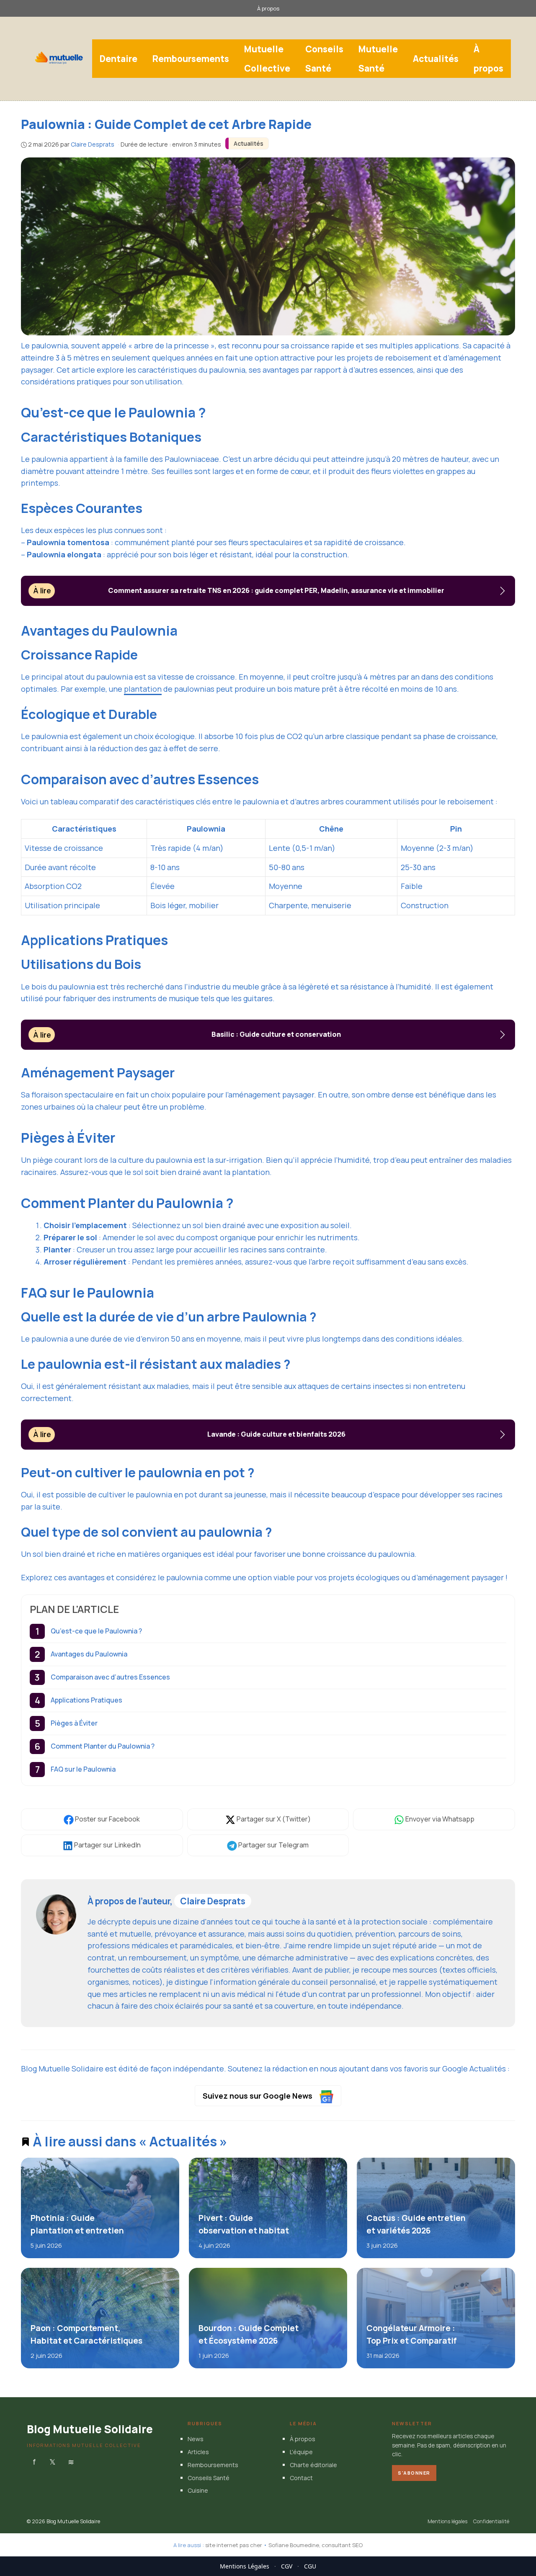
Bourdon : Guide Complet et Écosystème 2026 (248, 2334)
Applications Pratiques (86, 1700)
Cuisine (198, 2491)
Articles (198, 2452)
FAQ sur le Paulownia (83, 1769)
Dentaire (119, 59)
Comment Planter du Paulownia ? (103, 1746)
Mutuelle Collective (267, 59)
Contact (301, 2478)
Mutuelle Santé (378, 59)
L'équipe (301, 2452)
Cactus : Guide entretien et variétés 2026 (416, 2224)
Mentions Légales (245, 2566)
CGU (310, 2566)
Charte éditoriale (313, 2465)
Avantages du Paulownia (89, 1654)
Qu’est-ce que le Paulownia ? (96, 1631)
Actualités (436, 59)
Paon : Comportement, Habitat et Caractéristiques (86, 2334)
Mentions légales (447, 2522)
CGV (287, 2566)
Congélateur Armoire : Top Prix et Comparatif (411, 2334)
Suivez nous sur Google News (258, 2096)
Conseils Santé (324, 59)
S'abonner (414, 2473)
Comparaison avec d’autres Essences (110, 1677)
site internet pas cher (234, 2545)
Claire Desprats (213, 1901)
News (196, 2439)
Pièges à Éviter (74, 1723)
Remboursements (191, 59)
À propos (268, 8)
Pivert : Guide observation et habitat (243, 2224)
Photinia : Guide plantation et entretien (77, 2224)
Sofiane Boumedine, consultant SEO (316, 2545)
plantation (143, 689)
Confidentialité (491, 2522)
